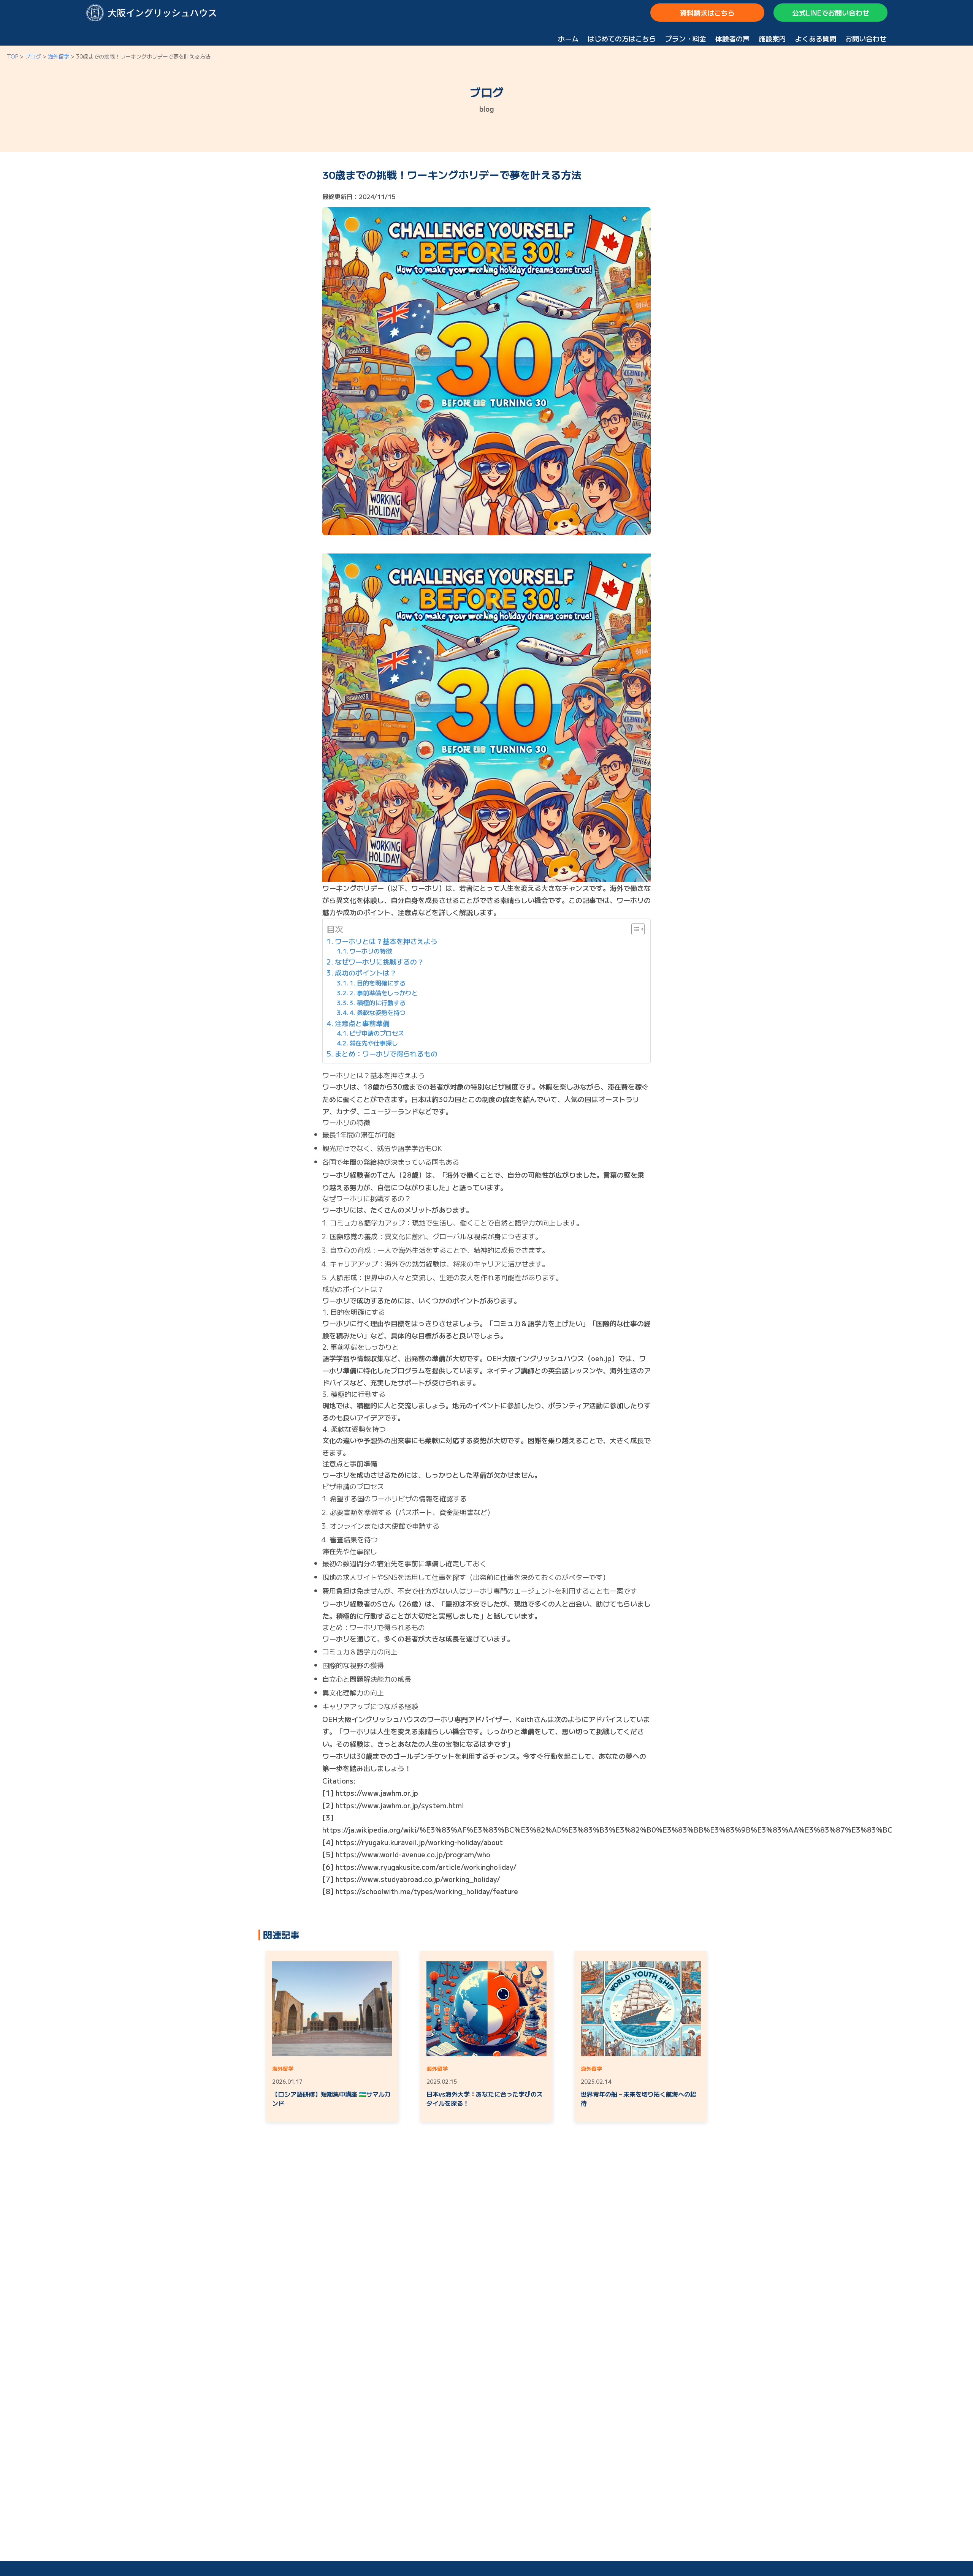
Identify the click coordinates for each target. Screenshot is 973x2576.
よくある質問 (816, 38)
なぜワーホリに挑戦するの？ (379, 961)
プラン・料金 (686, 38)
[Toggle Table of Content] (634, 929)
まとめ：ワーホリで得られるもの (386, 1053)
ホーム (568, 38)
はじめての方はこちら (622, 38)
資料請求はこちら (707, 13)
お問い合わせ (866, 38)
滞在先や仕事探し (374, 1043)
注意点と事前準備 (362, 1023)
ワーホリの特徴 (371, 951)
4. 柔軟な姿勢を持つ (377, 1012)
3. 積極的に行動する (377, 1003)
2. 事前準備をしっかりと (383, 993)
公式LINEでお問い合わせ (831, 13)
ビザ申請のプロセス (377, 1033)
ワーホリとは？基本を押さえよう (386, 941)
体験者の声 (732, 38)
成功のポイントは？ (366, 973)
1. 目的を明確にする (377, 983)
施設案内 (772, 38)
